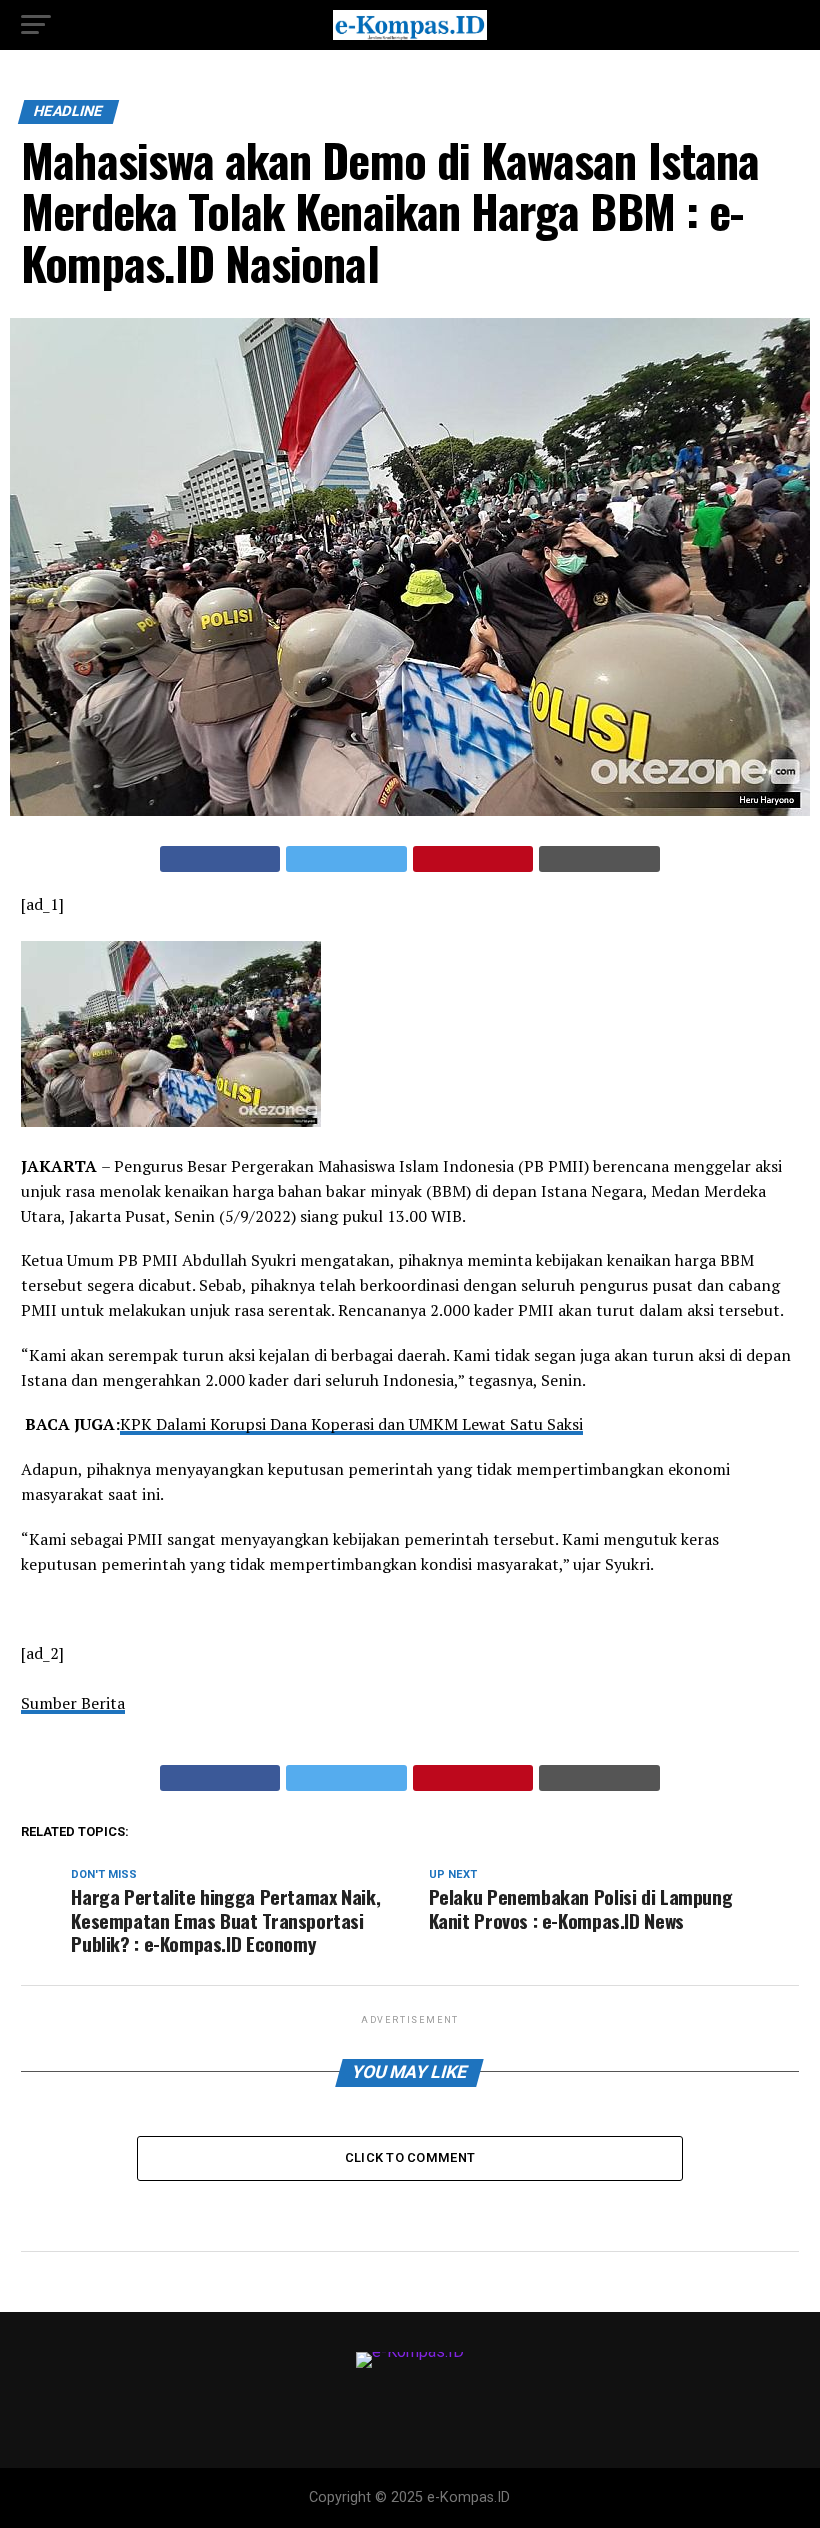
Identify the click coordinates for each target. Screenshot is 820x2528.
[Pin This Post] (473, 859)
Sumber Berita (73, 1703)
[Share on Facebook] (220, 859)
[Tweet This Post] (346, 859)
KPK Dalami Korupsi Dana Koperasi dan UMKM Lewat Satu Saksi (351, 1424)
